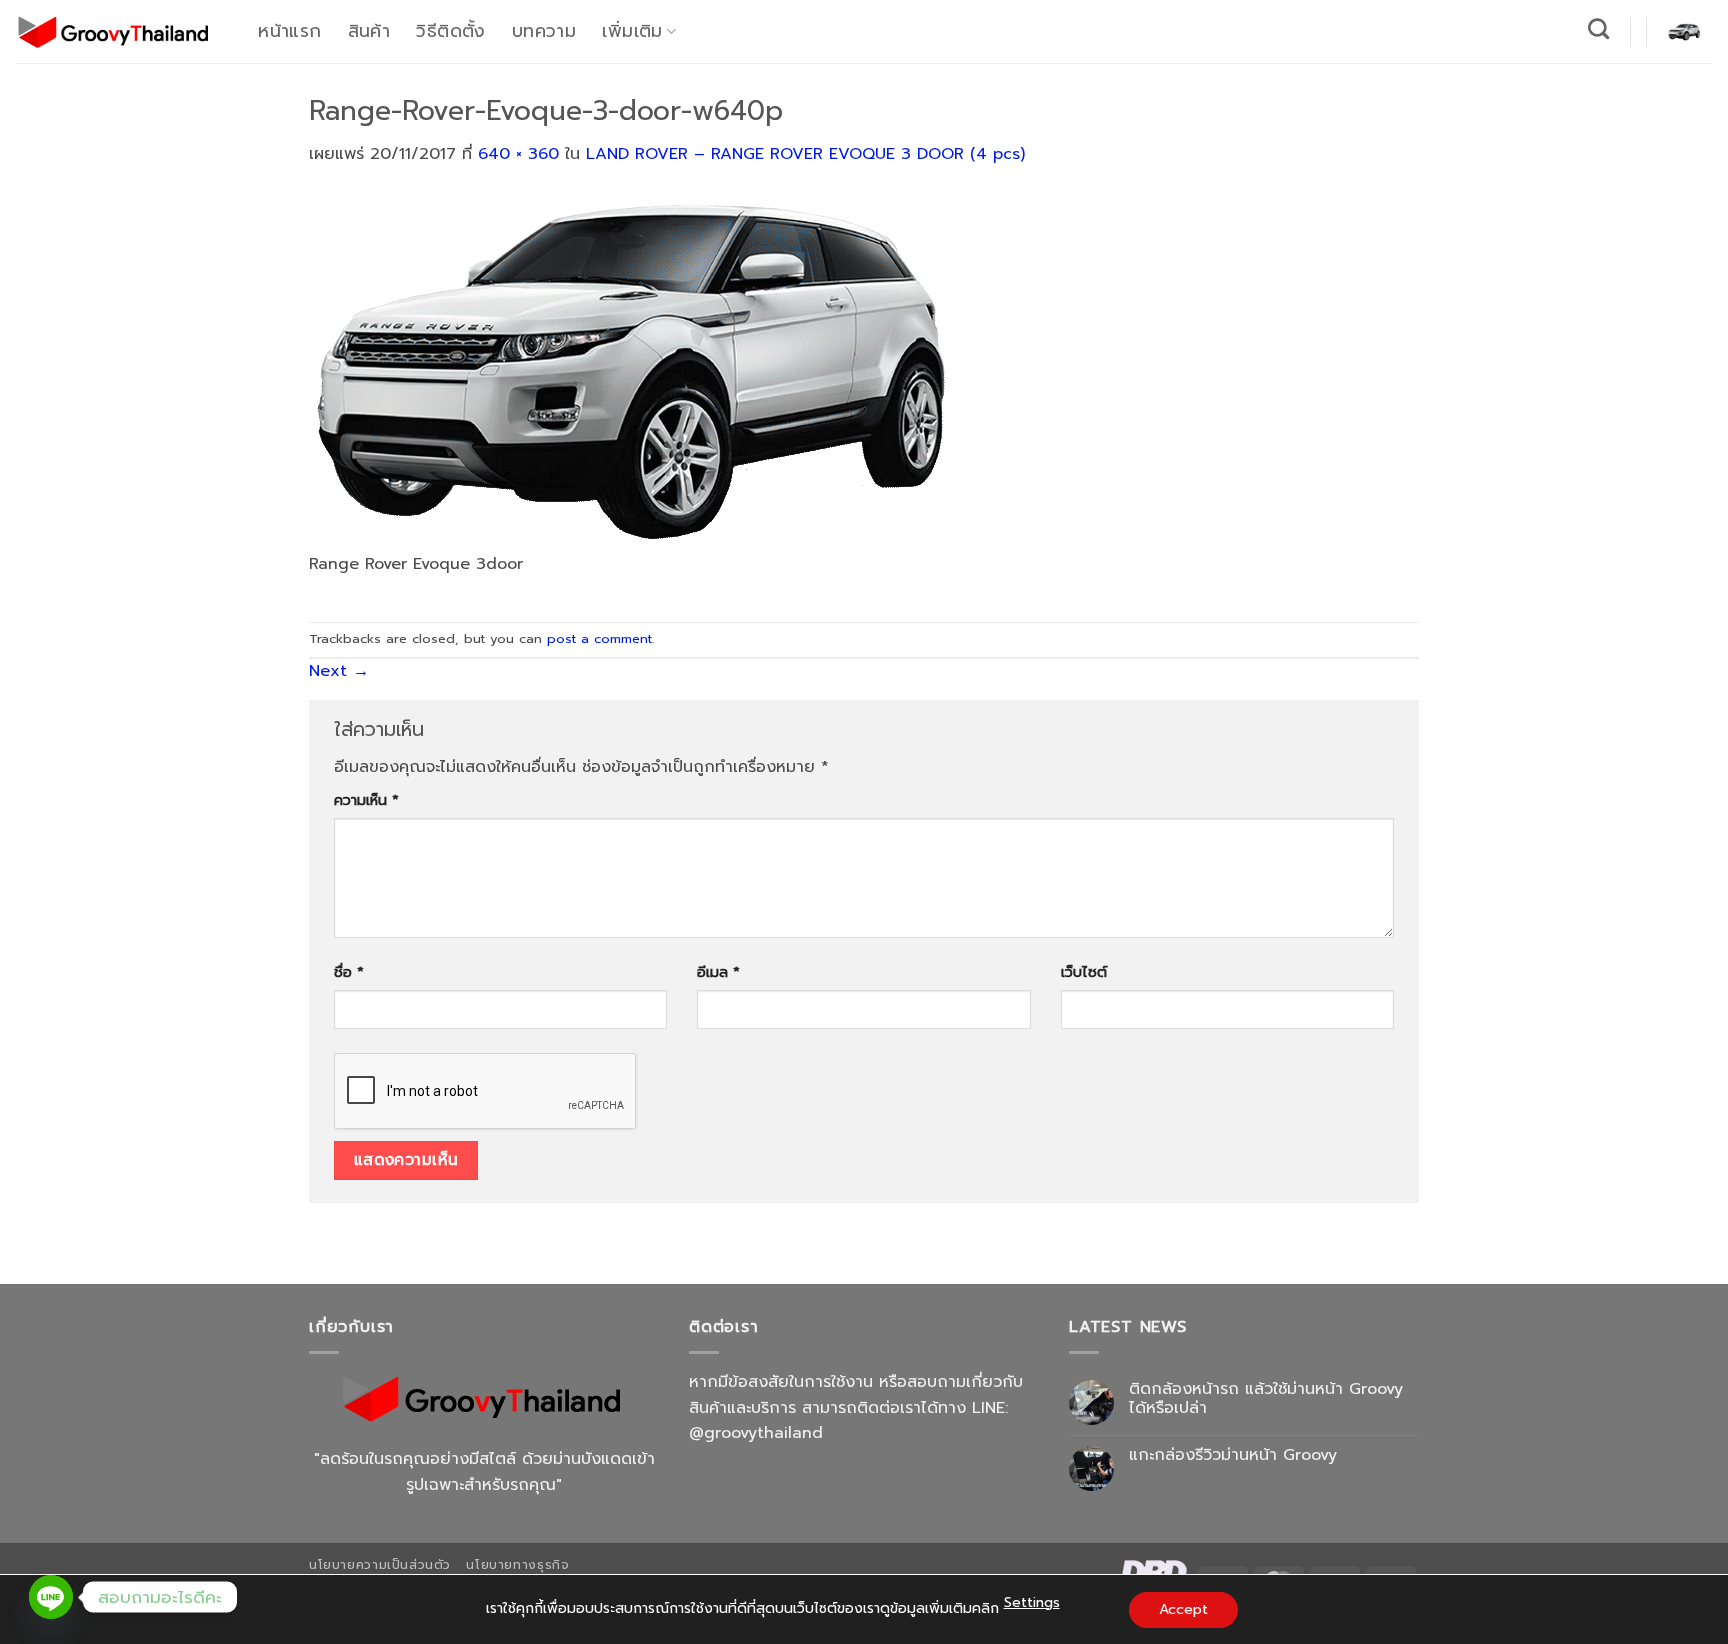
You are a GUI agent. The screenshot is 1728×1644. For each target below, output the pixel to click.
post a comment (599, 638)
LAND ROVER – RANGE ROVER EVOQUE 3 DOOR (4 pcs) (805, 154)
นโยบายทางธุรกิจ (517, 1565)
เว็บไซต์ (1084, 972)
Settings (1032, 1602)
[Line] (51, 1597)
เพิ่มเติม (632, 31)
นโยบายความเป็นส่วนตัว (380, 1565)
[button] (1684, 31)
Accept (1183, 1609)
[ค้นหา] (1599, 28)
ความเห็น (366, 800)
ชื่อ (349, 972)
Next (339, 671)
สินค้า (369, 31)
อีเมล (718, 972)
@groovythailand (756, 1433)
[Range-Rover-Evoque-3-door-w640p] (629, 371)
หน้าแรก (289, 31)
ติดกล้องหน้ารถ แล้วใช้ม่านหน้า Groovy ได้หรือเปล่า (1266, 1399)
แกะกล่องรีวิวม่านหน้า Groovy (1233, 1455)
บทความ (544, 31)
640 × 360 (518, 154)
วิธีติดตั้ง (450, 31)
